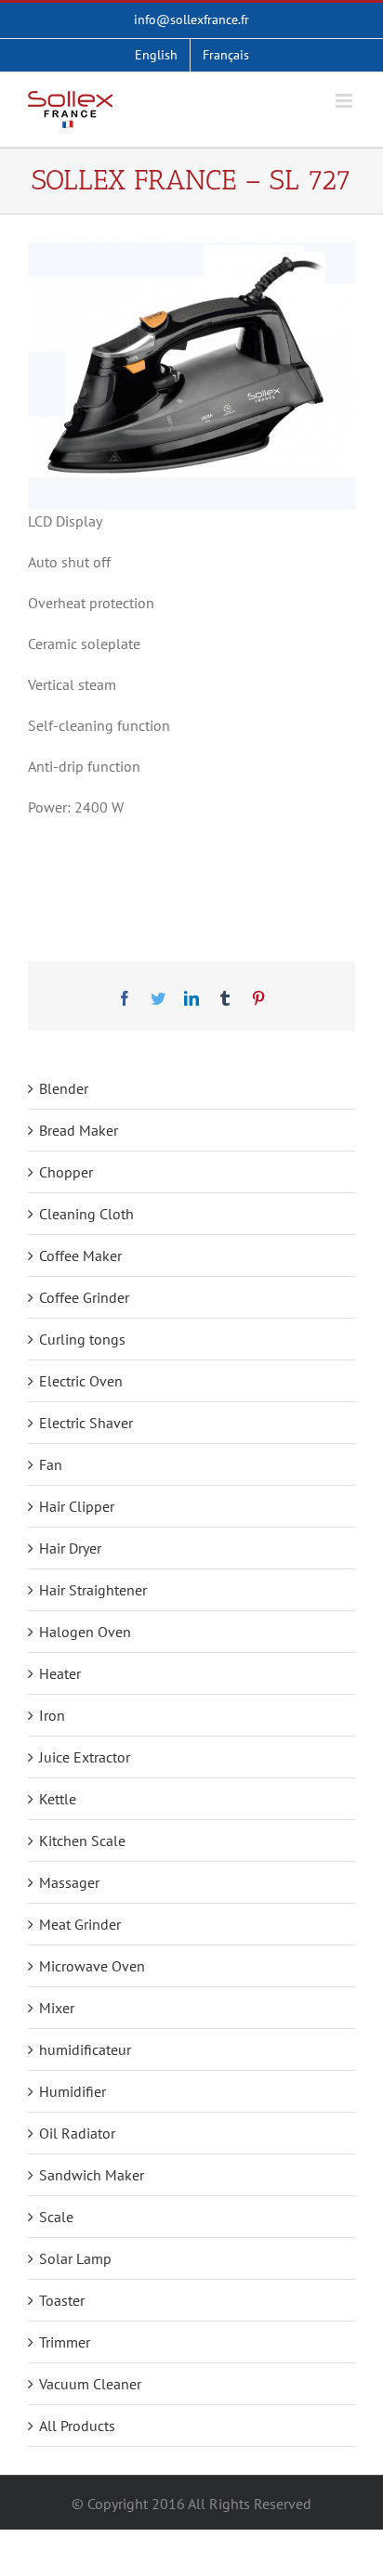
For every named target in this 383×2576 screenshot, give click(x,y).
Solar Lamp (75, 2258)
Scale (56, 2217)
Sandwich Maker (92, 2175)
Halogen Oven (85, 1632)
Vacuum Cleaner (90, 2384)
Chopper (66, 1172)
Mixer (57, 2008)
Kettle (58, 1799)
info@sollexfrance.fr (191, 20)
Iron (52, 1715)
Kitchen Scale (82, 1841)
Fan (51, 1464)
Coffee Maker (80, 1255)
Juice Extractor (85, 1757)
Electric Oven (81, 1381)
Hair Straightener (93, 1590)
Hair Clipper (77, 1506)
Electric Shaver (86, 1423)
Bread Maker (79, 1130)
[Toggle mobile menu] (345, 101)
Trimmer (65, 2342)
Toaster (62, 2300)
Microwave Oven (92, 1966)
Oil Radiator (77, 2133)
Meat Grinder (80, 1924)
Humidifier (73, 2091)
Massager (69, 1882)
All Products (77, 2426)
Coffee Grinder (84, 1297)
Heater (60, 1673)
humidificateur (85, 2049)
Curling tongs (82, 1339)
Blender (64, 1088)
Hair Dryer (70, 1548)
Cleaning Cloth (86, 1214)
